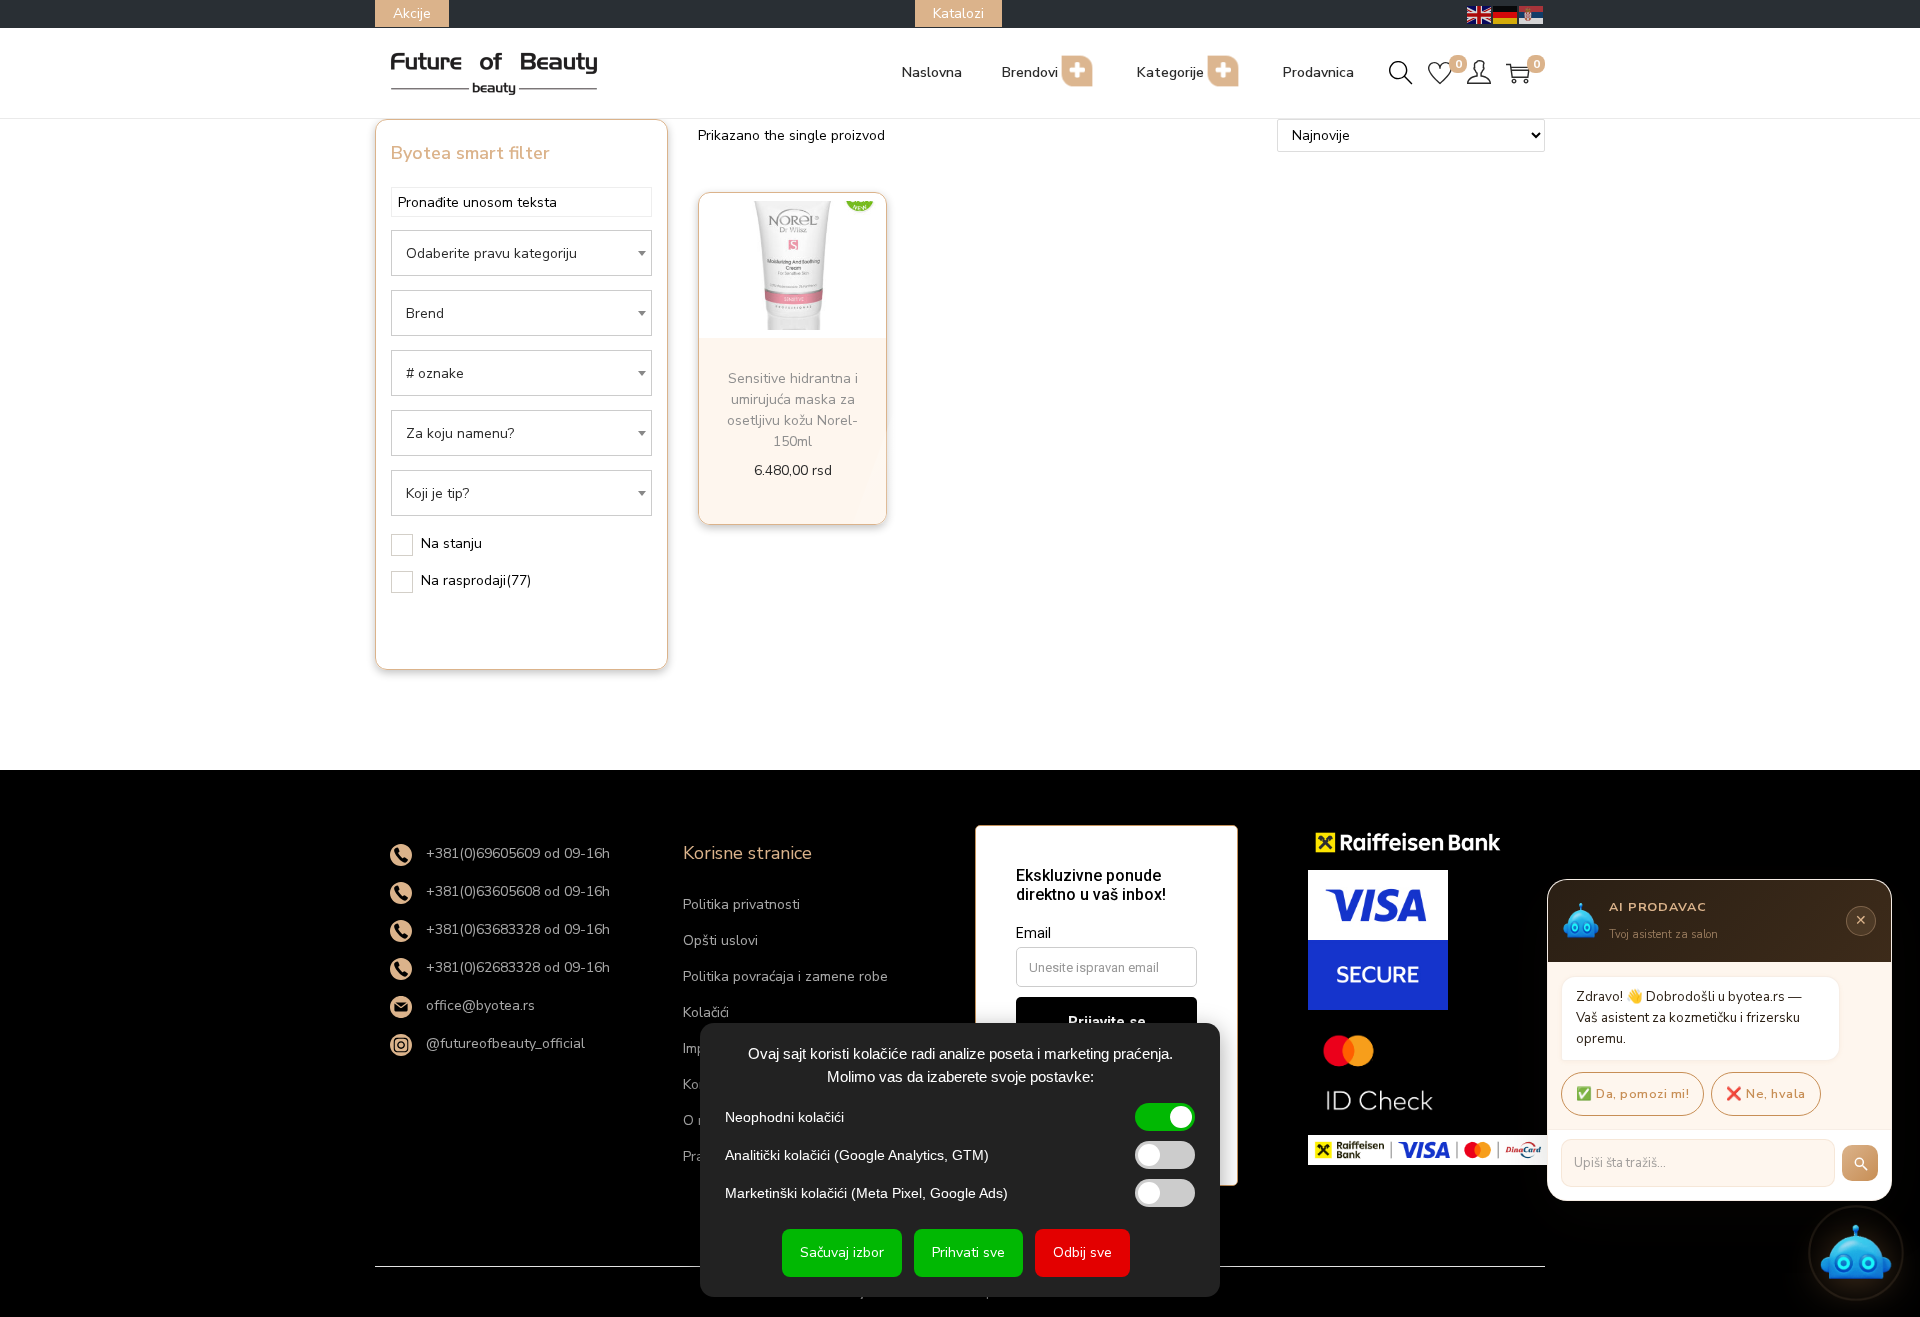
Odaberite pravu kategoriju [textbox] (491, 253)
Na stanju (451, 543)
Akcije (412, 13)
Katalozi (958, 13)
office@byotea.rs (478, 1005)
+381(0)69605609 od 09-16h (516, 853)
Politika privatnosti (741, 904)
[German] (1506, 13)
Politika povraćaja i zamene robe (785, 976)
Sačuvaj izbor (842, 1252)
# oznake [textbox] (435, 373)
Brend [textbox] (425, 313)
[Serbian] (1532, 13)
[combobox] (521, 253)
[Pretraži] (1860, 1163)
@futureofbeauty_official (503, 1043)
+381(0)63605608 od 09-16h (516, 891)
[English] (1480, 13)
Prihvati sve (968, 1252)
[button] (1856, 1253)
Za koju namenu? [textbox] (460, 433)
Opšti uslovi (720, 940)
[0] (1440, 73)
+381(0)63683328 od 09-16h (516, 929)
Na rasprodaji (476, 580)
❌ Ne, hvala (1766, 1093)
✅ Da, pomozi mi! (1632, 1093)
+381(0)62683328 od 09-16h (516, 967)
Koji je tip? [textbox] (437, 493)
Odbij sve (1082, 1252)
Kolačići (706, 1012)
